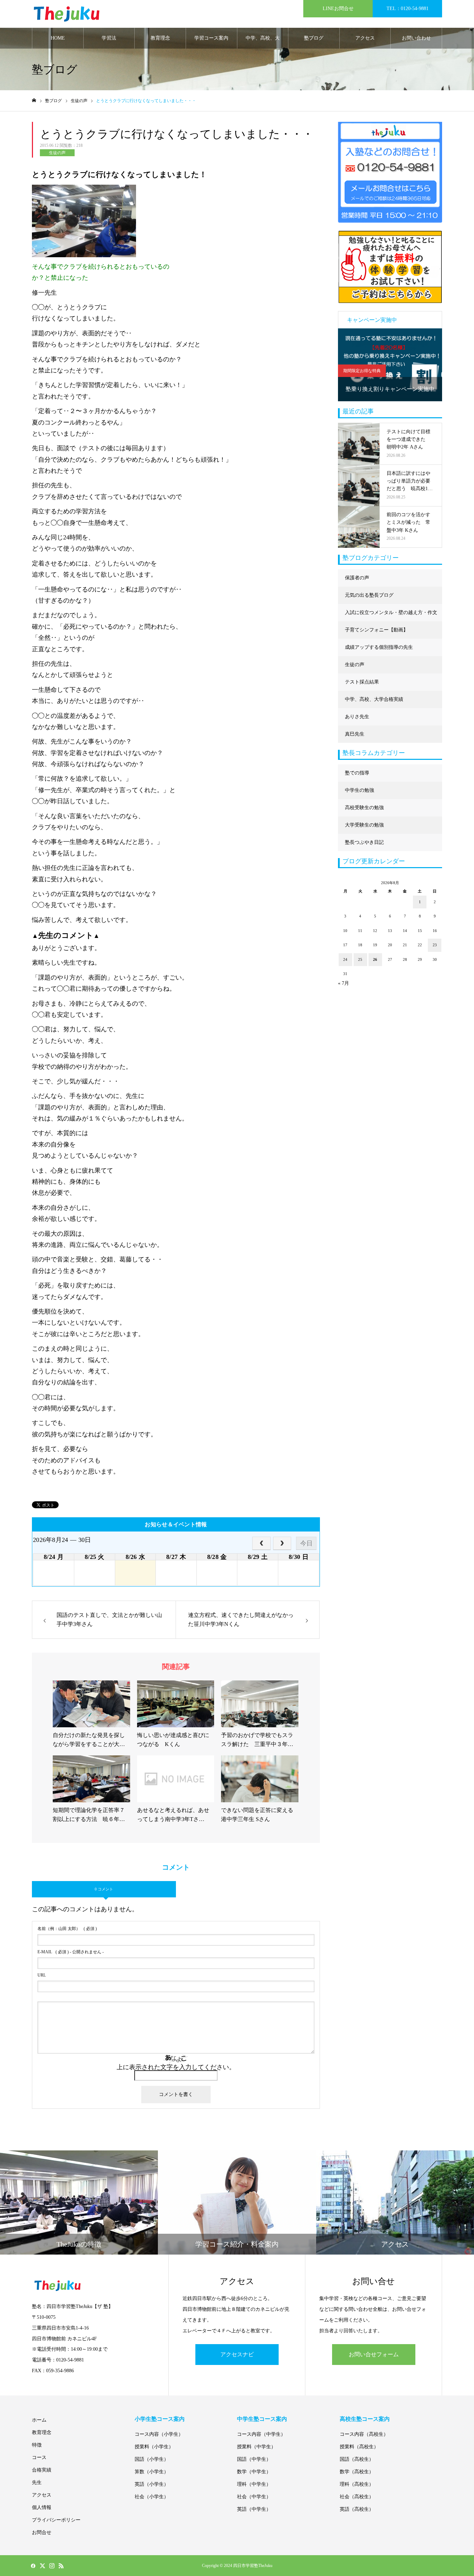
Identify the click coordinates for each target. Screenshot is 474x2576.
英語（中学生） (254, 2509)
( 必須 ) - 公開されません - (71, 1952)
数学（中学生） (254, 2472)
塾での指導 (357, 773)
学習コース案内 (211, 38)
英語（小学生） (152, 2484)
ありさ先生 (357, 717)
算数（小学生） (152, 2472)
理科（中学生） (254, 2484)
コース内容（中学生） (261, 2434)
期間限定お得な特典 (362, 371)
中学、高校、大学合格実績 (263, 42)
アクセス (365, 38)
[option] (390, 365)
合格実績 (42, 2470)
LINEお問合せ (338, 9)
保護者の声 (357, 578)
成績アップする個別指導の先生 (379, 647)
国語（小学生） (152, 2459)
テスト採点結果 (362, 682)
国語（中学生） (254, 2459)
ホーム (39, 2420)
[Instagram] (52, 2566)
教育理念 (160, 38)
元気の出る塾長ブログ (369, 595)
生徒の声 (57, 153)
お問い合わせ (416, 38)
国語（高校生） (357, 2459)
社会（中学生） (254, 2497)
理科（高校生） (357, 2484)
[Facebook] (33, 2566)
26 (375, 959)
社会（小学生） (152, 2497)
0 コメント (104, 1889)
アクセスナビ (237, 2354)
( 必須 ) (67, 1929)
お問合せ (42, 2532)
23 (435, 945)
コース (39, 2457)
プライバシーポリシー (56, 2520)
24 (345, 959)
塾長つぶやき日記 (364, 842)
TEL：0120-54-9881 (408, 9)
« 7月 (344, 983)
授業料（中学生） (256, 2447)
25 (360, 959)
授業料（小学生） (154, 2447)
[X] (42, 2566)
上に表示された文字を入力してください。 (176, 2067)
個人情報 (42, 2507)
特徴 (37, 2445)
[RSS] (61, 2566)
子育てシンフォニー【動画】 (376, 630)
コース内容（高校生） (364, 2434)
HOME (58, 38)
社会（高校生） (357, 2497)
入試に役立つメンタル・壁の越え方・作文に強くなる (391, 616)
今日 (306, 1543)
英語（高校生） (357, 2509)
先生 (37, 2482)
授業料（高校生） (359, 2447)
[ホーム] (34, 100)
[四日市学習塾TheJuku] (67, 14)
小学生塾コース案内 (160, 2419)
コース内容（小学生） (159, 2434)
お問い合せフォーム (374, 2354)
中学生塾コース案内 (262, 2419)
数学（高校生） (357, 2472)
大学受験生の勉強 (364, 825)
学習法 (109, 38)
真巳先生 (355, 734)
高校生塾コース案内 (365, 2419)
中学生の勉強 (359, 790)
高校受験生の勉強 (364, 808)
